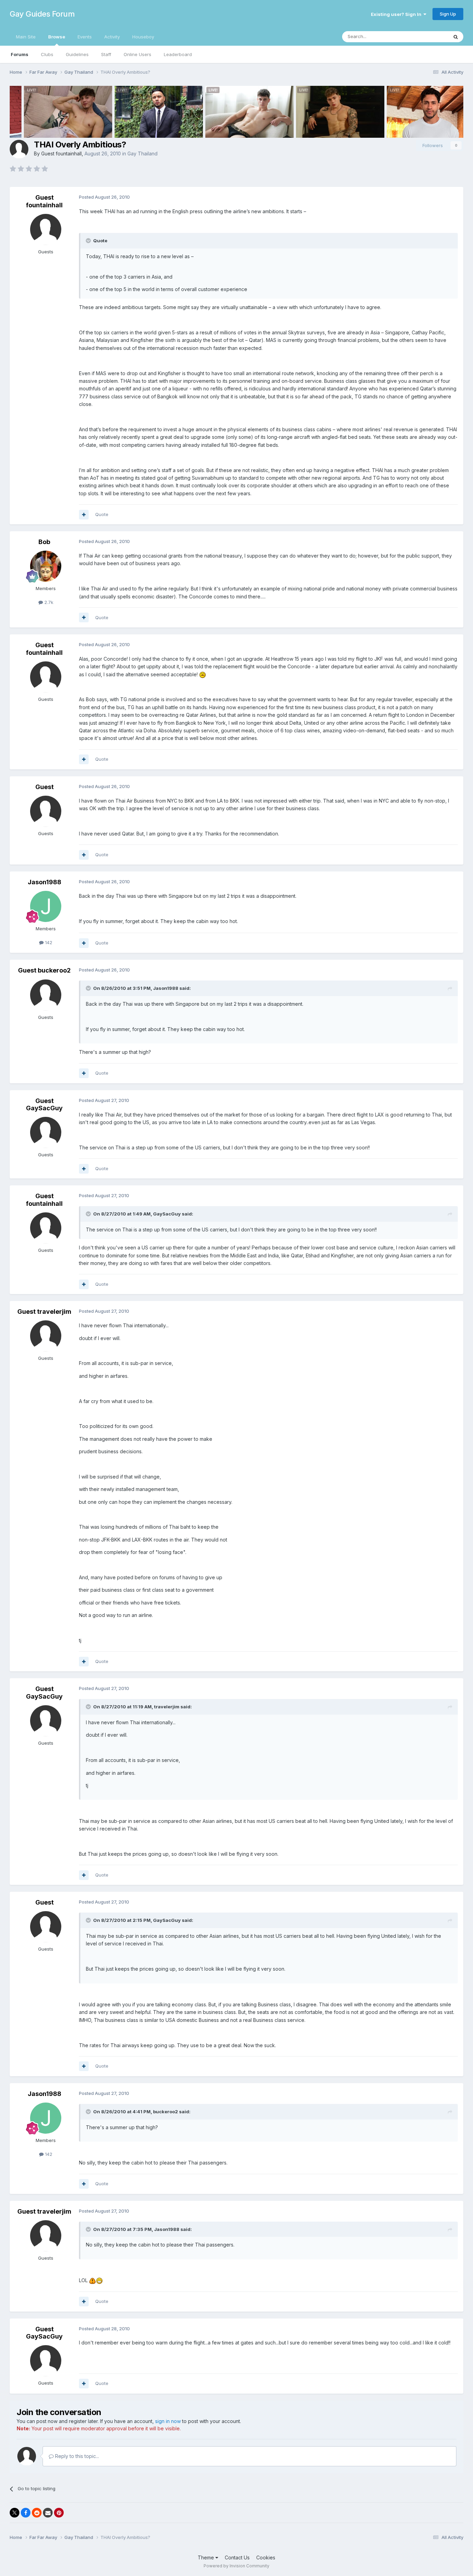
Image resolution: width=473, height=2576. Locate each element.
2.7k (48, 602)
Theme (207, 2557)
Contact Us (237, 2557)
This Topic (428, 37)
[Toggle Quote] (89, 241)
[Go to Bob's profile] (46, 566)
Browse (57, 37)
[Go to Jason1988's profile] (46, 906)
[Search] (456, 37)
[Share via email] (48, 2513)
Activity (112, 37)
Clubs (47, 54)
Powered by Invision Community (237, 2566)
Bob (44, 542)
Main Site (26, 37)
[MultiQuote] (84, 515)
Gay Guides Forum (42, 14)
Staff (106, 54)
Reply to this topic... (76, 2456)
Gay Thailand (142, 153)
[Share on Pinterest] (59, 2513)
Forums (20, 54)
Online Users (137, 54)
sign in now (168, 2421)
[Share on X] (15, 2513)
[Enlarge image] (203, 674)
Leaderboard (178, 54)
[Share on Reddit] (37, 2513)
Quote (102, 514)
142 (48, 942)
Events (85, 37)
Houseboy (143, 37)
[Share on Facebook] (26, 2513)
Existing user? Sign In (397, 14)
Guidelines (77, 54)
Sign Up (448, 14)
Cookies (266, 2557)
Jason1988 (44, 882)
